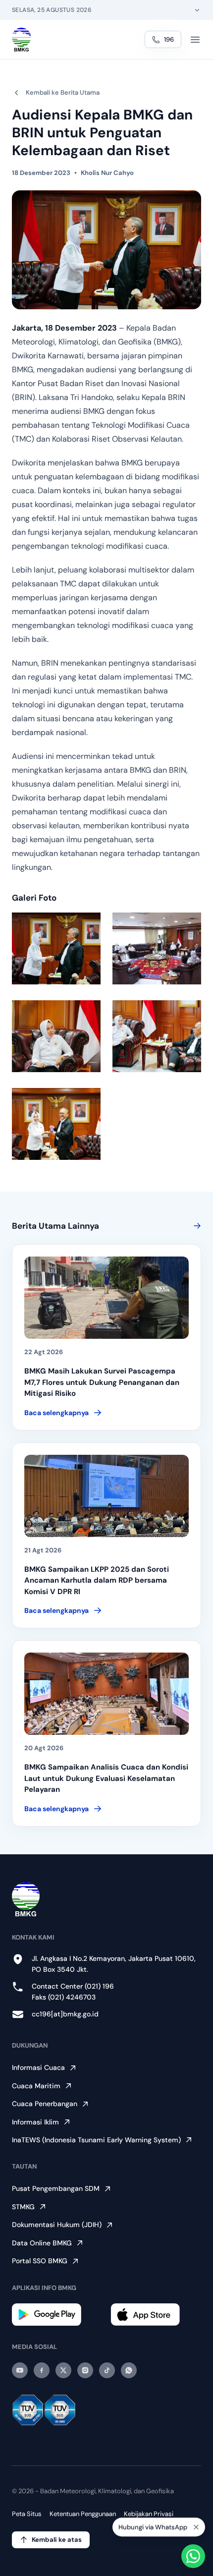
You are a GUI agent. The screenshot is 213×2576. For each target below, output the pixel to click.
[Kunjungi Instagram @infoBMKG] (85, 2370)
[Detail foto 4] (157, 1036)
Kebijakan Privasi (149, 2514)
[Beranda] (22, 40)
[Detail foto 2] (157, 948)
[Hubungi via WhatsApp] (193, 2556)
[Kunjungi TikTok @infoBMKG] (107, 2370)
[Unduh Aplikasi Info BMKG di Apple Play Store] (156, 2315)
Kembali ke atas (57, 2540)
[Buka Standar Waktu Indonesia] (197, 10)
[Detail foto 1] (56, 948)
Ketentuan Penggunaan (83, 2514)
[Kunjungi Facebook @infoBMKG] (42, 2370)
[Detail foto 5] (56, 1124)
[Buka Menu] (195, 40)
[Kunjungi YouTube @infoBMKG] (20, 2370)
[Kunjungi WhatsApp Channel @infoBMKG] (129, 2370)
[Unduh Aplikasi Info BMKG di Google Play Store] (57, 2315)
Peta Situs (27, 2514)
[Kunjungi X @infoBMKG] (63, 2370)
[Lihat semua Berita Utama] (195, 1226)
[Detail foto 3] (56, 1036)
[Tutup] (196, 2529)
